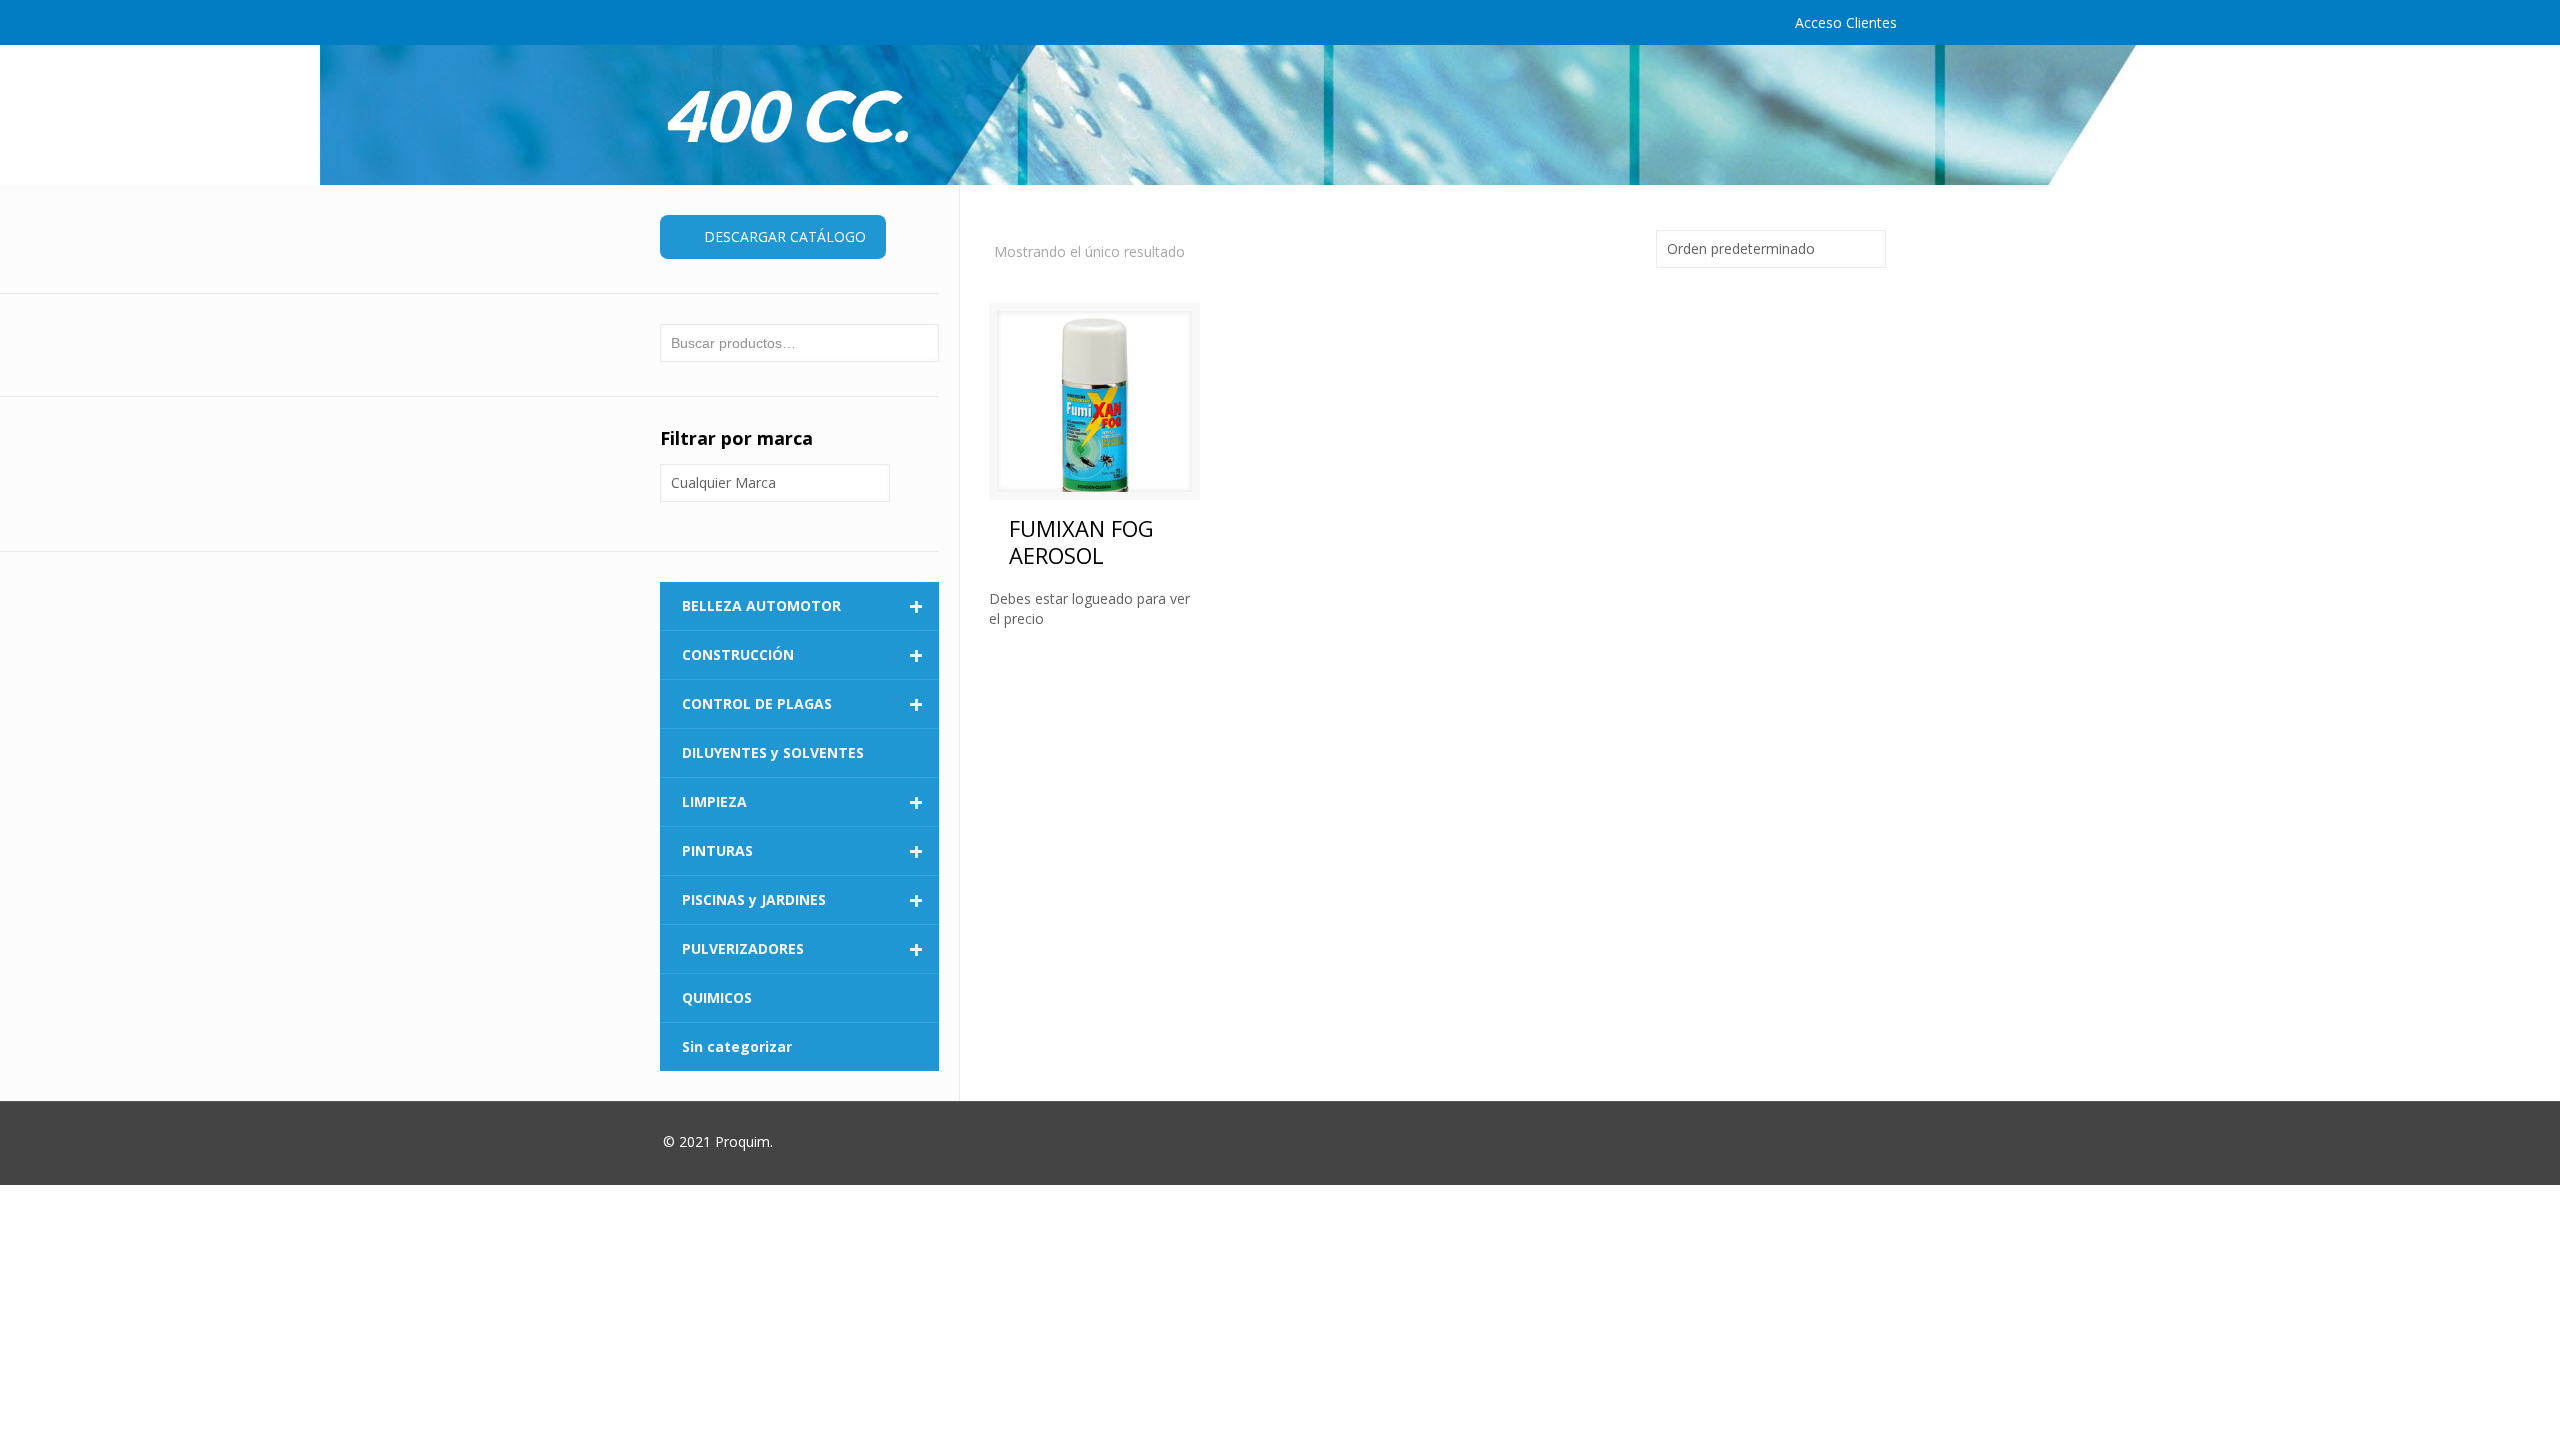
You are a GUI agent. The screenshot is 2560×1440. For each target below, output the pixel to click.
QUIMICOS (717, 997)
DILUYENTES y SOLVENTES (773, 752)
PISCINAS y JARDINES (802, 900)
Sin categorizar (737, 1046)
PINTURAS (802, 851)
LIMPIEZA (802, 802)
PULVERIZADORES (802, 949)
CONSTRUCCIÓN (802, 655)
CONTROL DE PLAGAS (802, 704)
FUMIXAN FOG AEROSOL (1081, 541)
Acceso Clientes (1846, 22)
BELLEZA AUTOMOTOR (802, 606)
